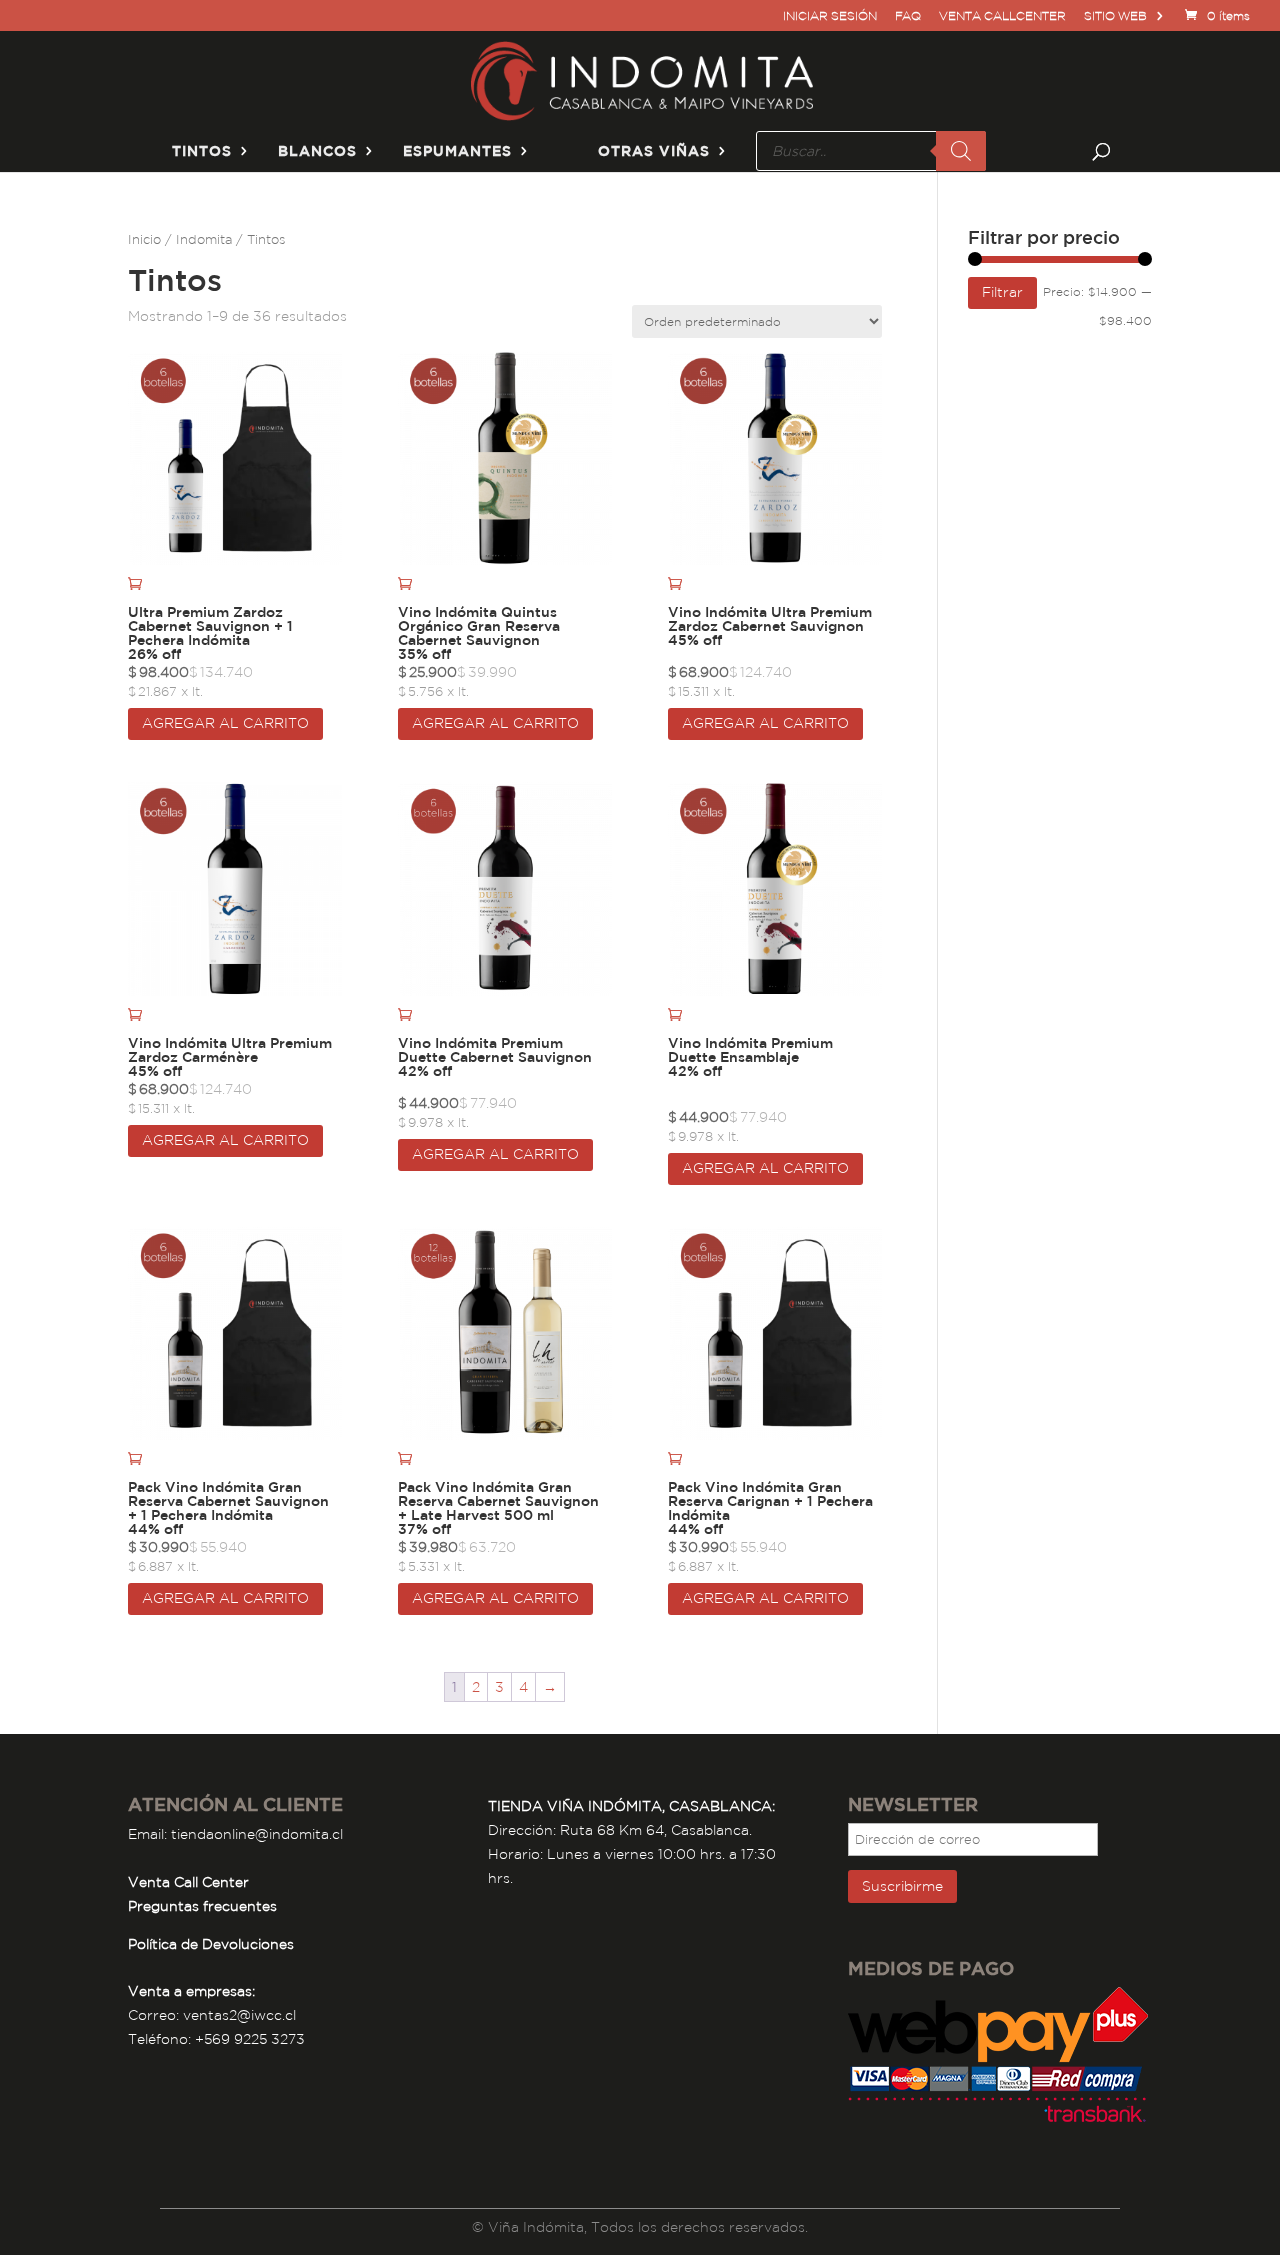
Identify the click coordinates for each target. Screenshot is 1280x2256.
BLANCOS (317, 151)
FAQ (908, 16)
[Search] (961, 151)
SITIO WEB (1115, 16)
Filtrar (1002, 292)
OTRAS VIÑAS (654, 151)
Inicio (144, 239)
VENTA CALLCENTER (1002, 16)
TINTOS (202, 151)
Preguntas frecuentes (202, 1906)
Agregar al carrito (225, 723)
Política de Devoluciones (211, 1944)
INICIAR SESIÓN (830, 16)
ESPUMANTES (457, 151)
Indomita (204, 239)
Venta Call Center (188, 1882)
